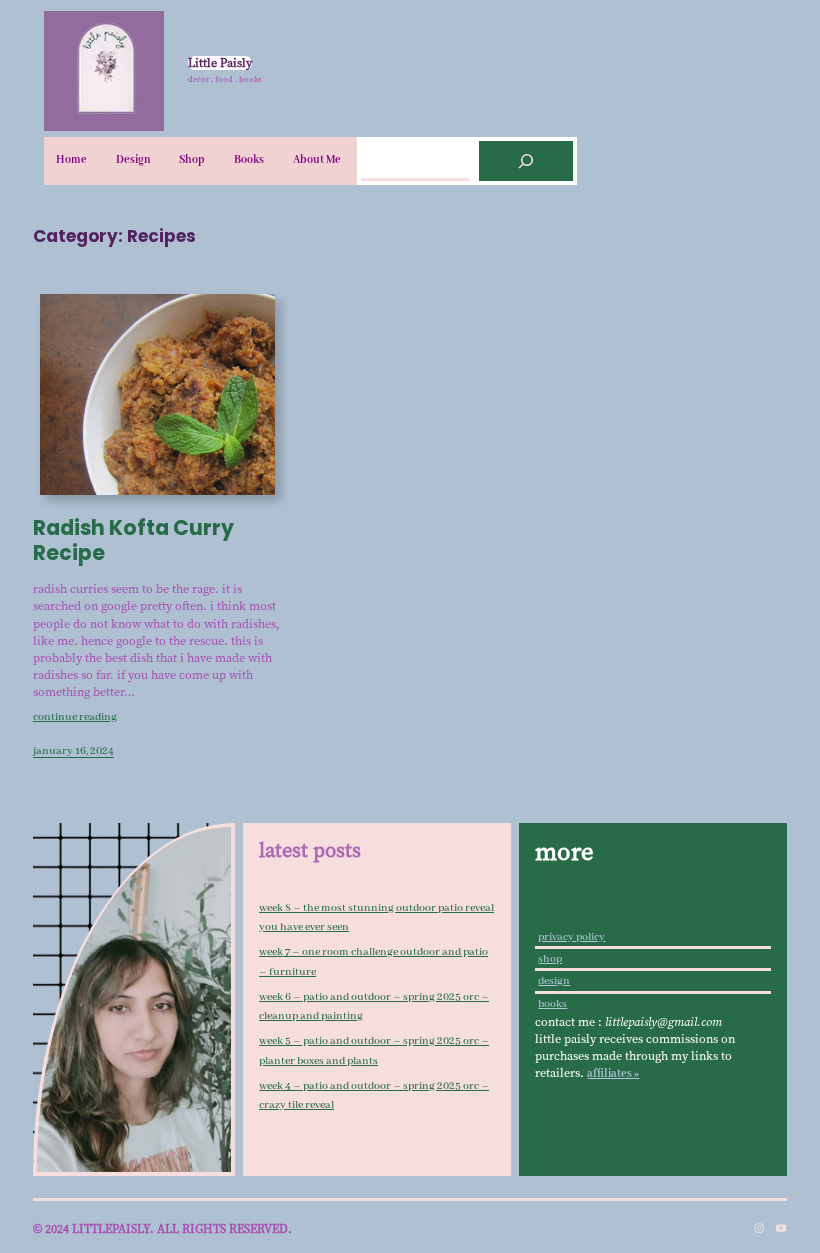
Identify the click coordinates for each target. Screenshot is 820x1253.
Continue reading (75, 717)
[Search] (526, 161)
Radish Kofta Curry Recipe (133, 540)
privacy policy (571, 937)
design (554, 981)
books (552, 1004)
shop (550, 959)
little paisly (220, 62)
